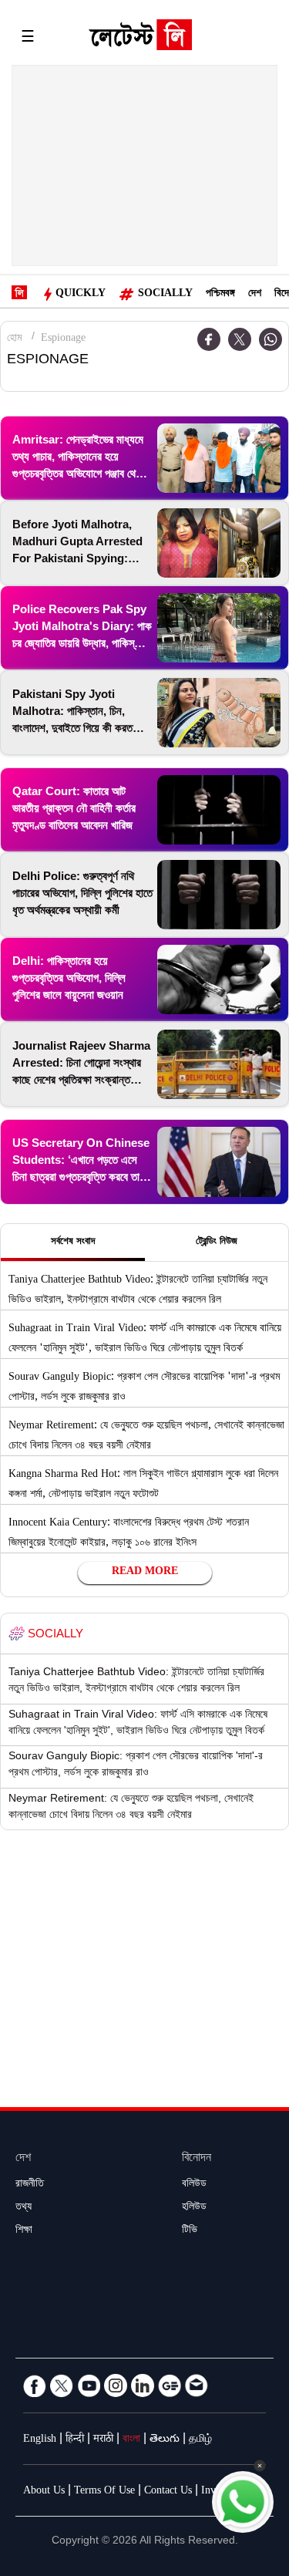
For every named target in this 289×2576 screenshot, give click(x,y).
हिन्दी (75, 2440)
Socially (165, 295)
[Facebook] (35, 2385)
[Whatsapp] (271, 339)
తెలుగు (165, 2440)
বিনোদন (197, 2159)
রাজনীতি (30, 2185)
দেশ (255, 295)
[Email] (197, 2385)
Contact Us (168, 2492)
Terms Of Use (104, 2492)
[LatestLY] (140, 39)
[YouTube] (89, 2385)
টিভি (190, 2231)
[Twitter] (240, 339)
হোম (14, 339)
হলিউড (194, 2208)
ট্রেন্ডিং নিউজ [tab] (217, 1242)
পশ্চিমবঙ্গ (220, 295)
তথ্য (24, 2208)
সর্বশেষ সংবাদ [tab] (73, 1242)
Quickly (81, 295)
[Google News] (170, 2385)
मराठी (103, 2440)
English (40, 2440)
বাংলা (131, 2440)
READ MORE (145, 1573)
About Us (44, 2492)
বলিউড (194, 2185)
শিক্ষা (24, 2231)
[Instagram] (116, 2385)
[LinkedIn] (143, 2385)
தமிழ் (200, 2440)
